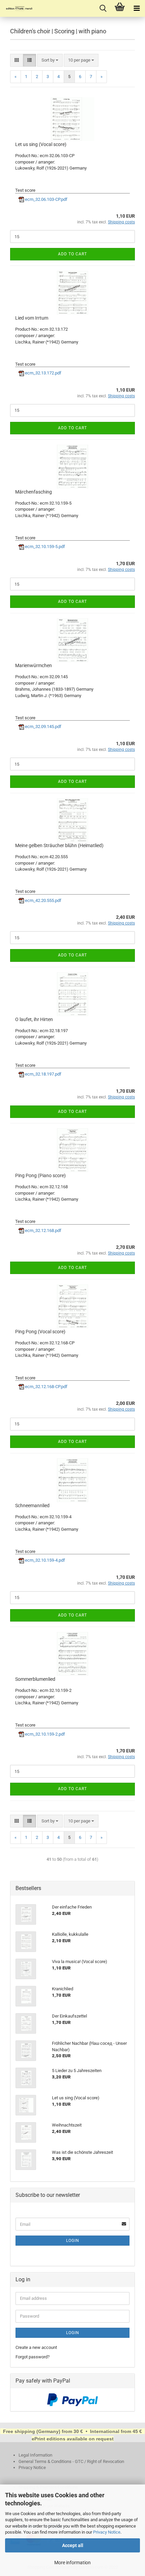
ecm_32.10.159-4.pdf (45, 1560)
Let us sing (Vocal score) (41, 144)
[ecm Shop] (17, 8)
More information (72, 2563)
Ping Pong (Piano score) (40, 1175)
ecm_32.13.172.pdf (43, 373)
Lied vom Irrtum (32, 318)
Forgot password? (33, 2357)
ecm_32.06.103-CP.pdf (46, 199)
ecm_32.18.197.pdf (43, 1074)
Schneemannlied (32, 1505)
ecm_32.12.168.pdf (43, 1230)
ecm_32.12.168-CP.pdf (46, 1387)
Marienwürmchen (34, 665)
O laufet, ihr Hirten (34, 1019)
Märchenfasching (34, 492)
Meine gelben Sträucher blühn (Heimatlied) (59, 845)
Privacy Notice (107, 2532)
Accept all (73, 2545)
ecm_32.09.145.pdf (43, 727)
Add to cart (72, 254)
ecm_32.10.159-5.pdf (45, 547)
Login (73, 2241)
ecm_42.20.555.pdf (43, 900)
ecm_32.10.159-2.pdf (45, 1734)
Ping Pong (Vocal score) (40, 1332)
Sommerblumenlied (35, 1679)
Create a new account (36, 2347)
